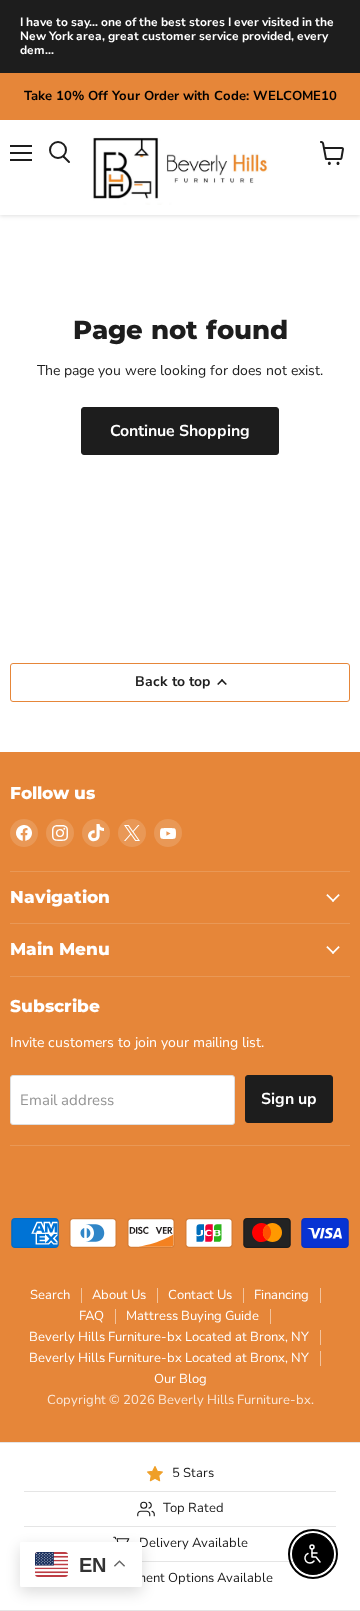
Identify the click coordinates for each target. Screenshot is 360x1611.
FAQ (91, 1316)
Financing (281, 1295)
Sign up (289, 1099)
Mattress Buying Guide (192, 1316)
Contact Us (200, 1295)
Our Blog (180, 1379)
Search (50, 1295)
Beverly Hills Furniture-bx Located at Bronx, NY (169, 1337)
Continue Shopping (180, 431)
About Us (119, 1295)
